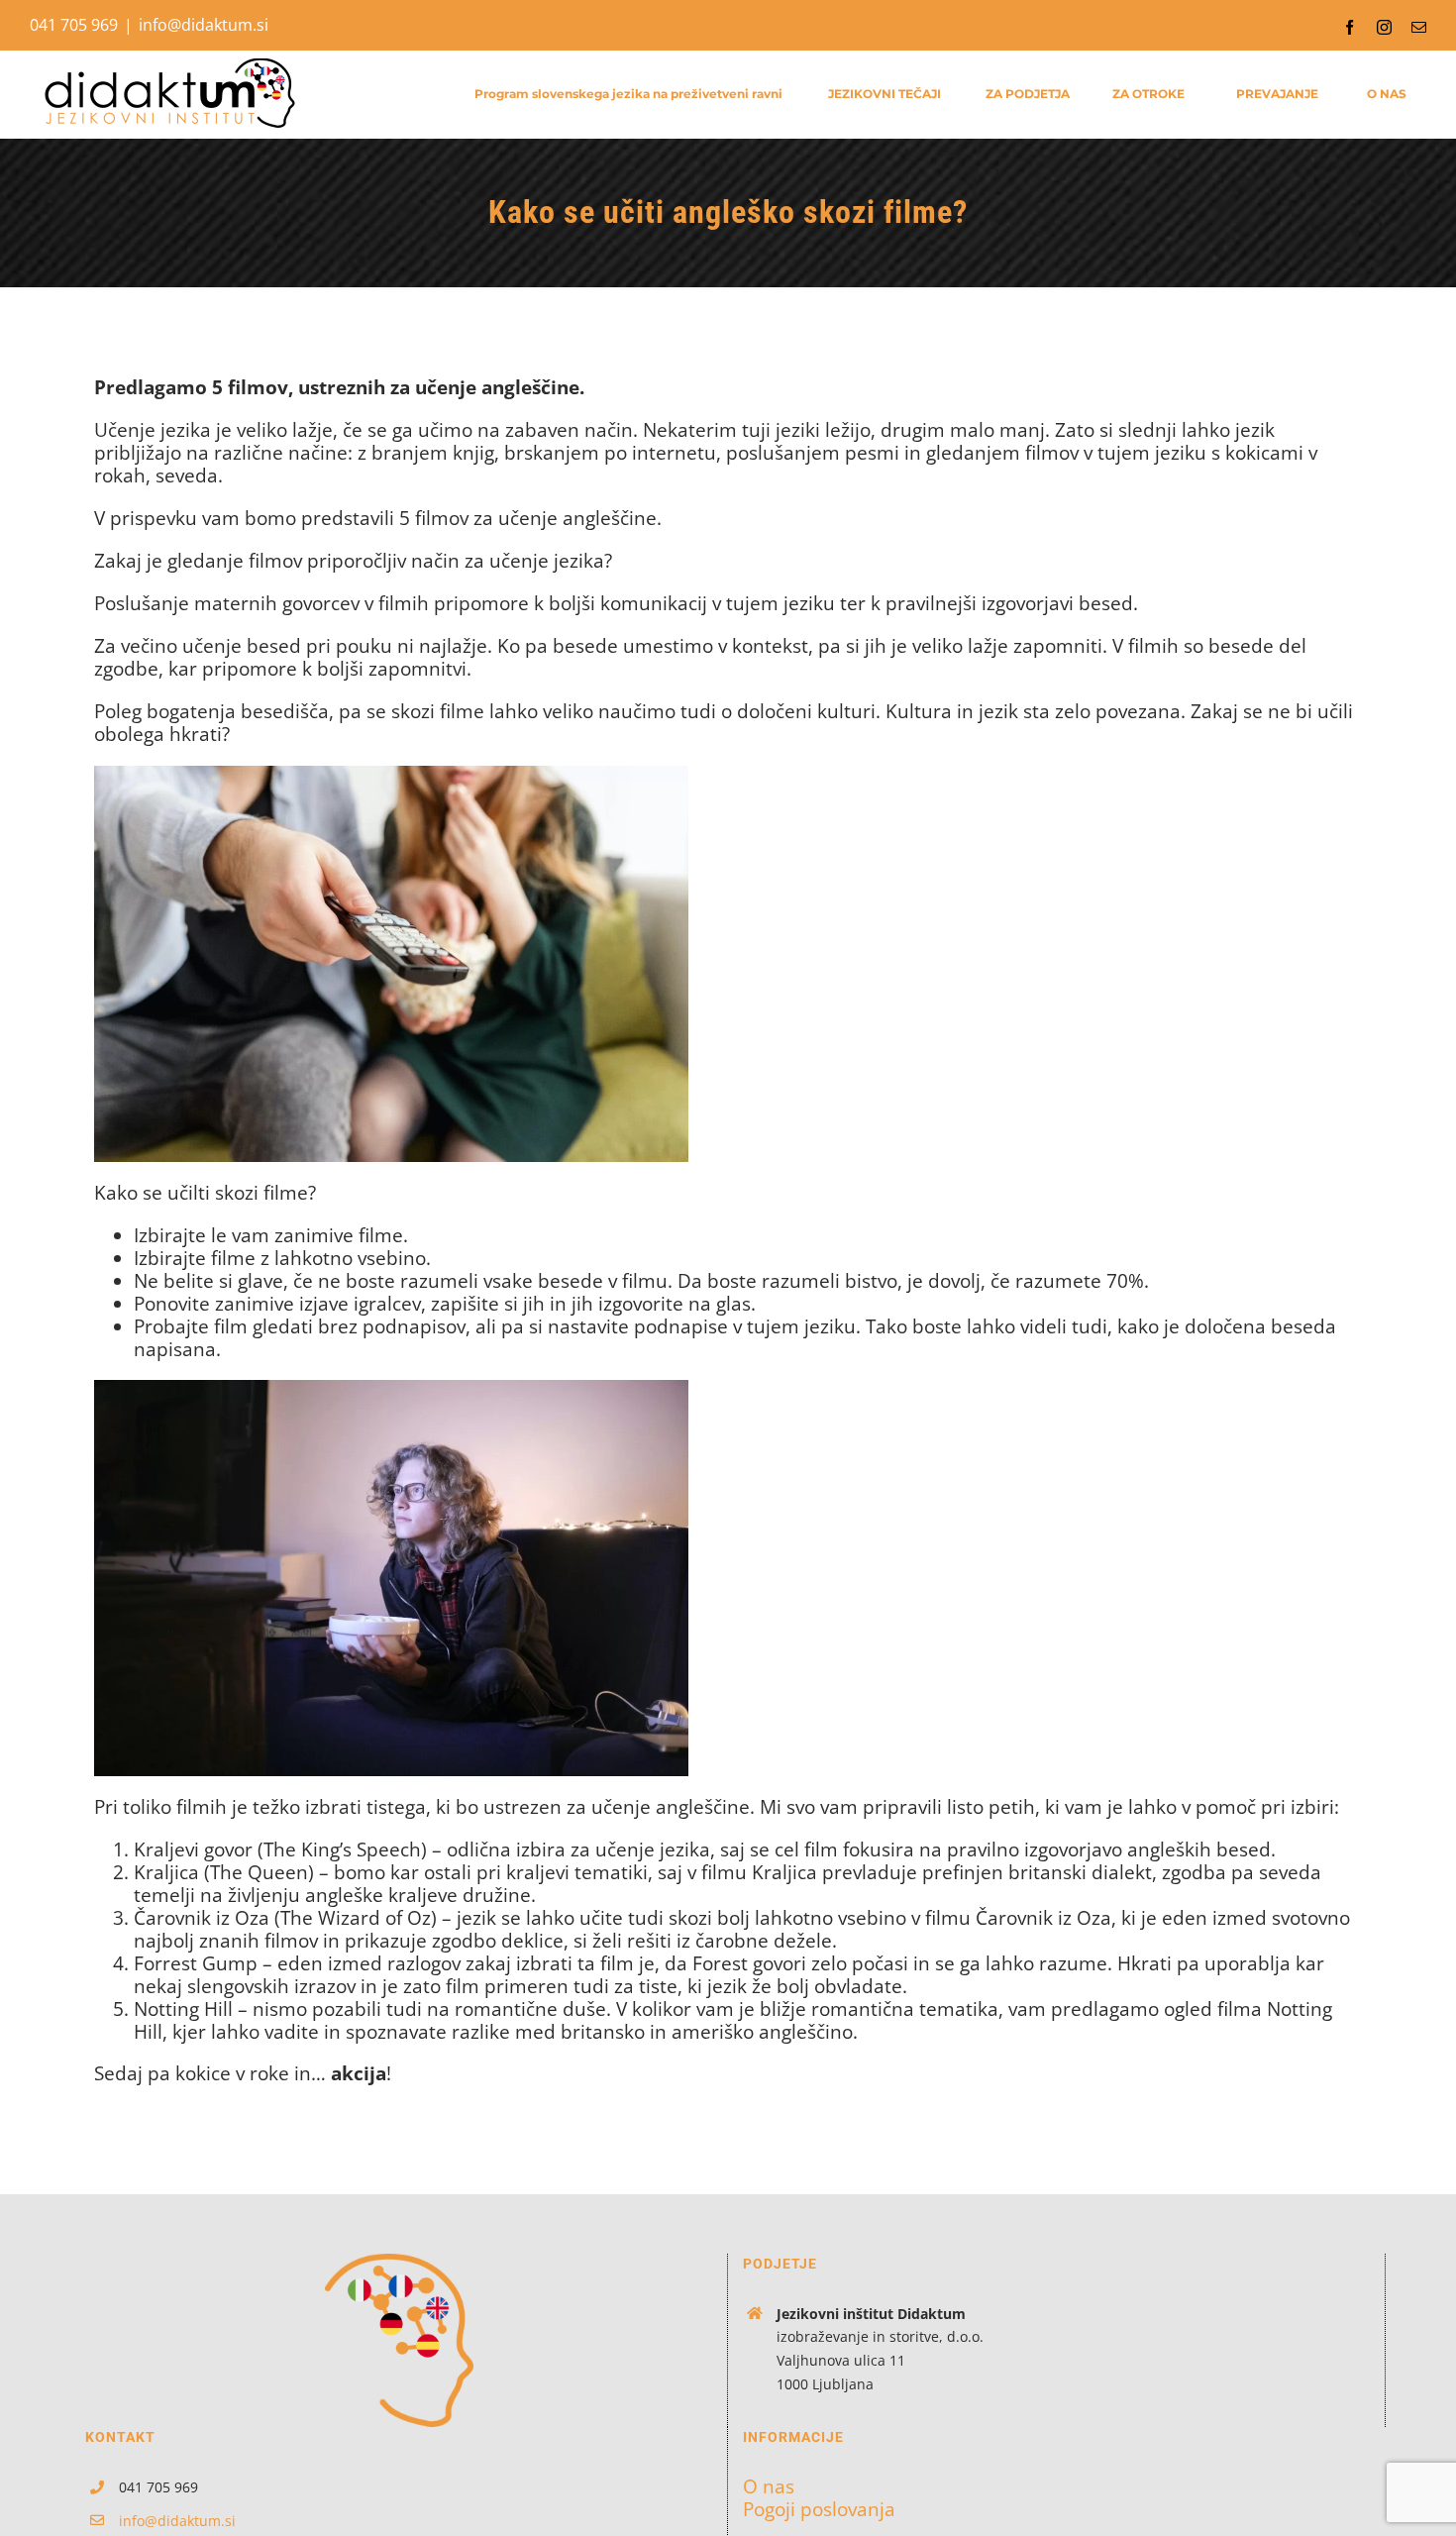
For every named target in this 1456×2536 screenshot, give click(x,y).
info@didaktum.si (204, 25)
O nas (769, 2487)
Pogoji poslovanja (819, 2510)
